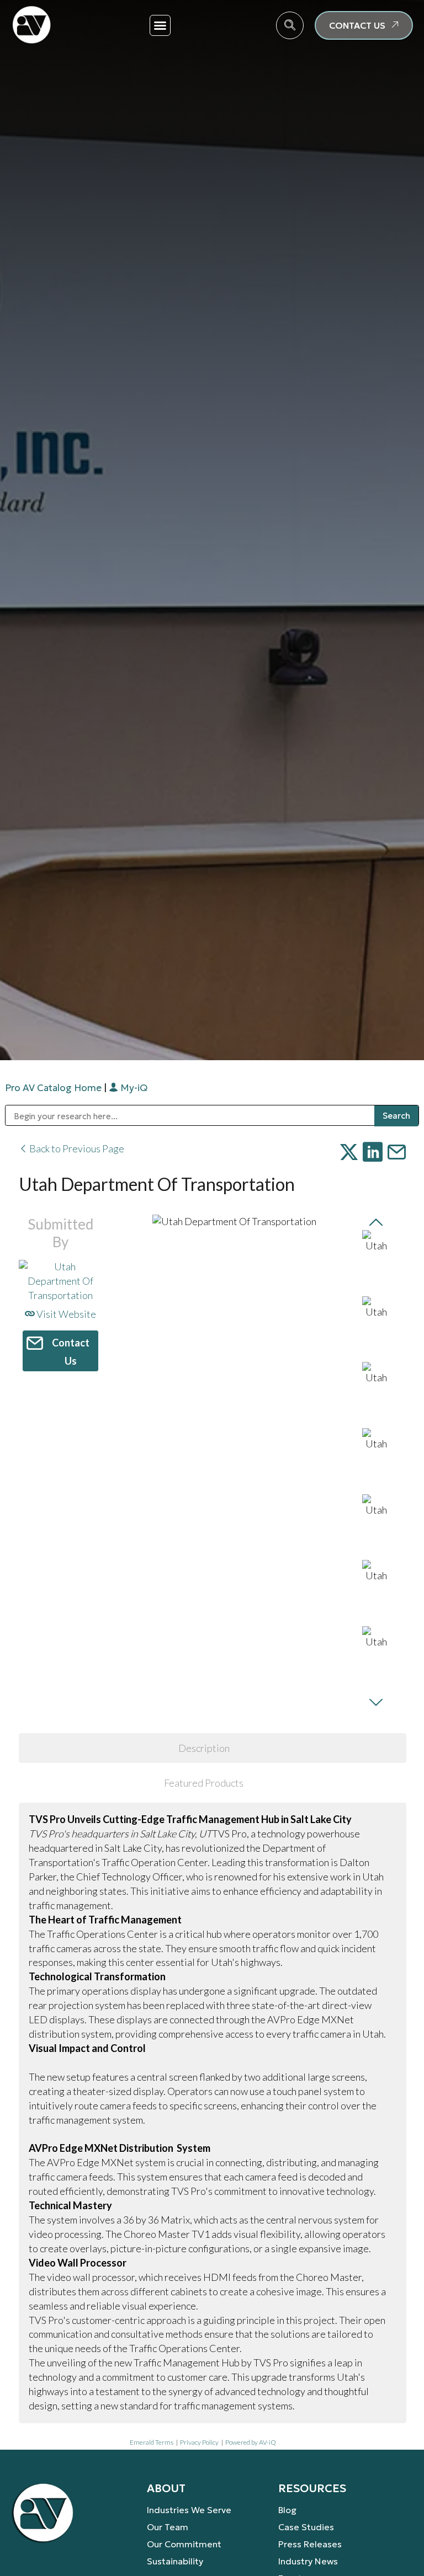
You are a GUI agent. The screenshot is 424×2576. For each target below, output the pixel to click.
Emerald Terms (152, 2442)
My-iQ (133, 1088)
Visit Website (65, 1314)
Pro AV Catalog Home (54, 1088)
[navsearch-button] (290, 25)
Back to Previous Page (76, 1148)
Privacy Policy (199, 2442)
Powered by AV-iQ (251, 2442)
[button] (160, 25)
